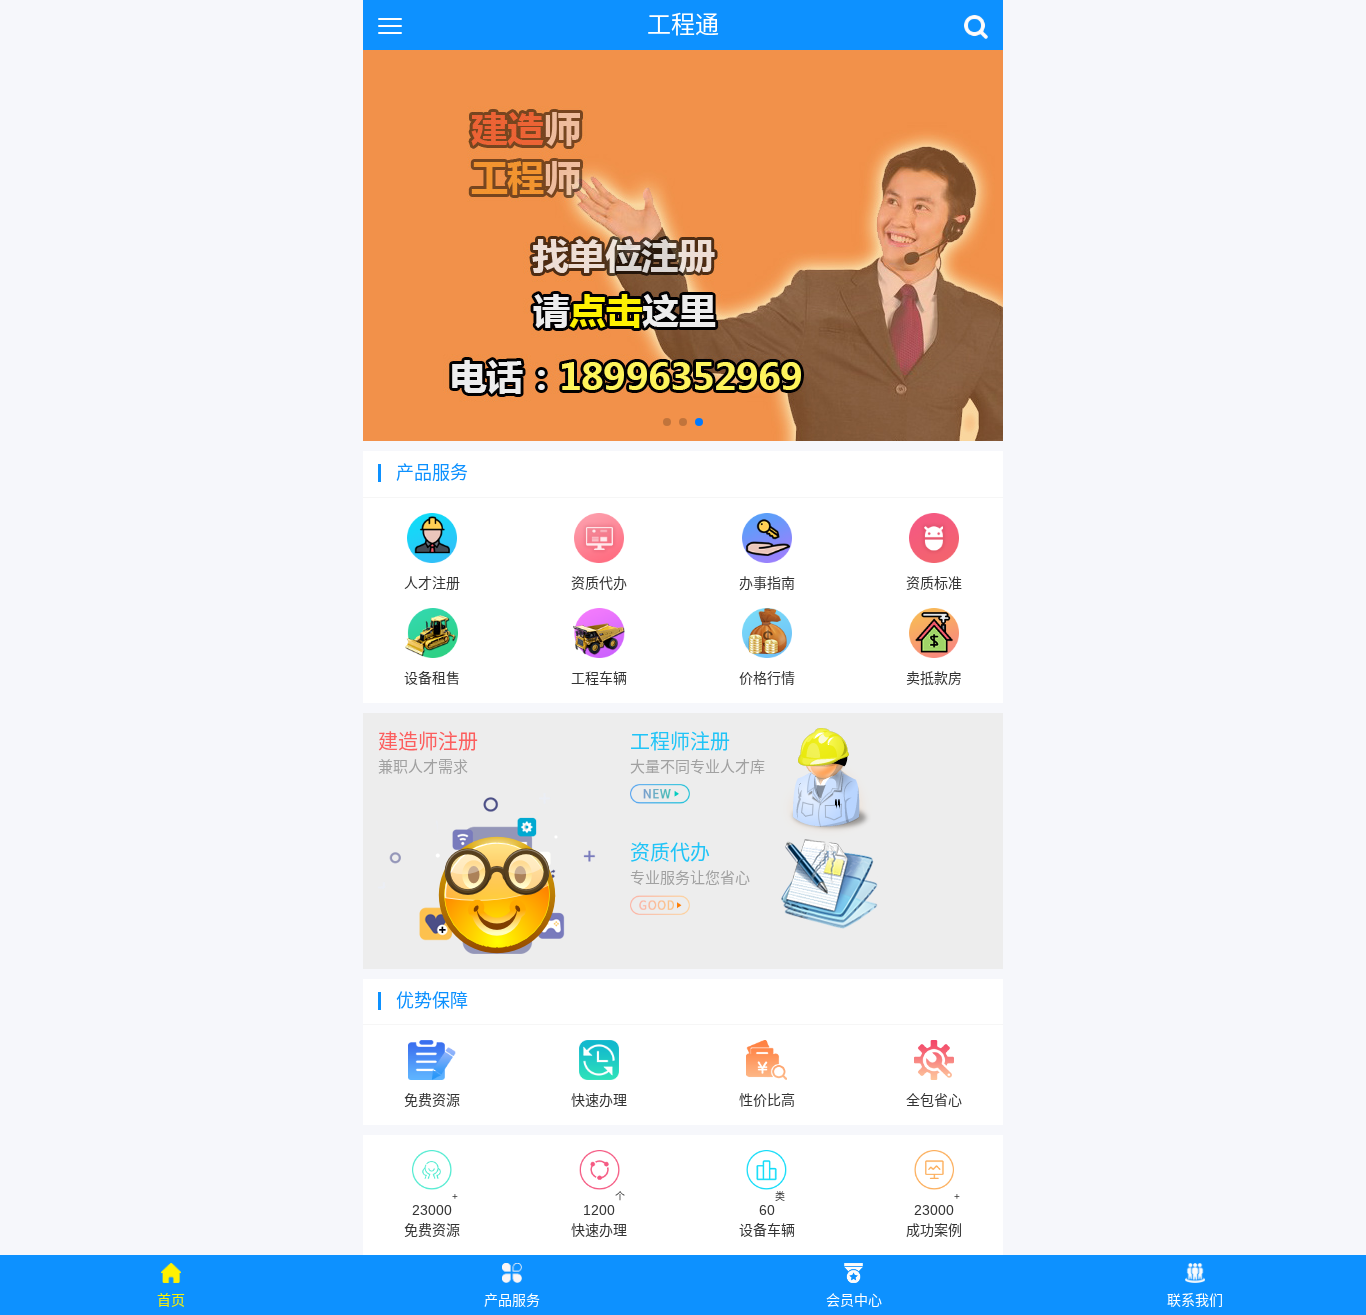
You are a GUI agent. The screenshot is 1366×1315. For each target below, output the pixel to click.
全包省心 (934, 1100)
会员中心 (854, 1300)
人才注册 (432, 583)
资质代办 (599, 583)
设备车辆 (767, 1214)
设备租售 (432, 678)
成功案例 (934, 1214)
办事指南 (767, 583)
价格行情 (767, 678)
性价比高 (767, 1100)
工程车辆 (599, 678)
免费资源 (432, 1100)
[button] (667, 422)
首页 (171, 1300)
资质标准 (934, 583)
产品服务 (512, 1300)
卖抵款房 (934, 678)
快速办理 (599, 1100)
